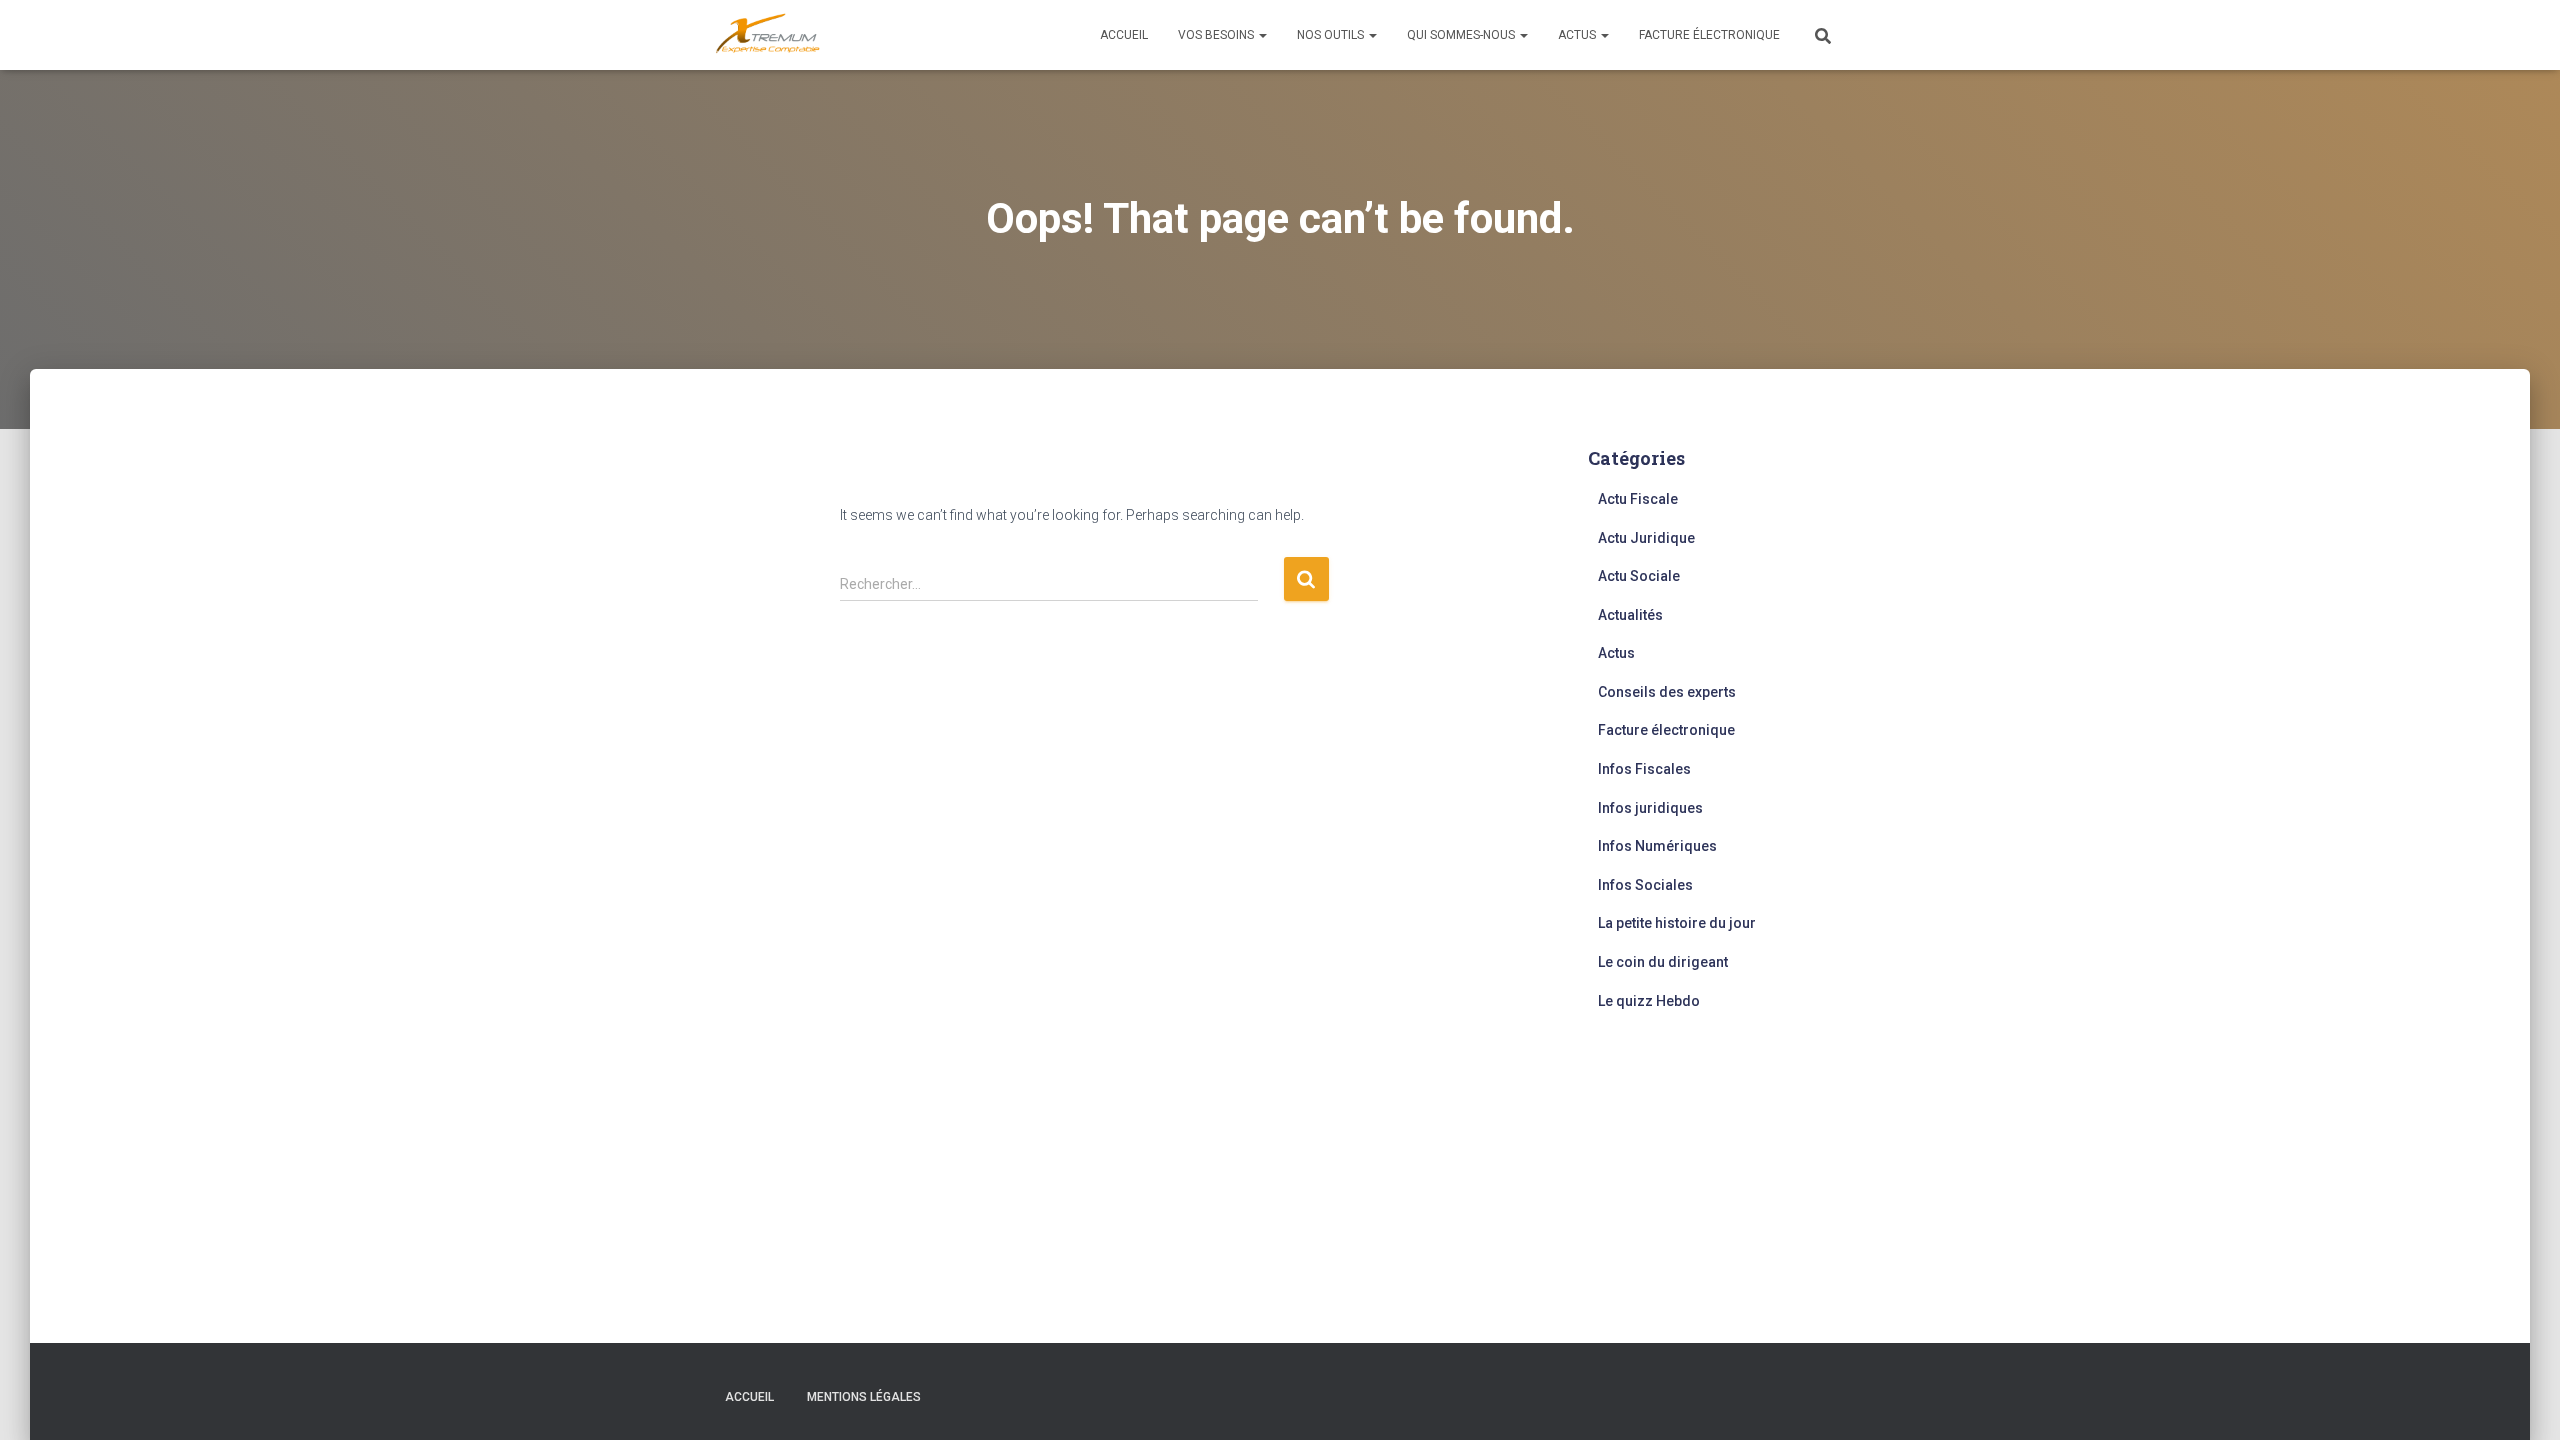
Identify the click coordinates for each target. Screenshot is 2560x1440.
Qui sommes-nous (1462, 35)
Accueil (1124, 35)
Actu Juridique (1646, 538)
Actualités (1630, 615)
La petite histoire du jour (1677, 923)
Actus (1578, 35)
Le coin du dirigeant (1663, 962)
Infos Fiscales (1644, 769)
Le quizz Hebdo (1649, 1001)
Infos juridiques (1650, 808)
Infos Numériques (1657, 846)
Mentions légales (864, 1397)
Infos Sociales (1645, 885)
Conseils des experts (1667, 692)
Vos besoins (1217, 35)
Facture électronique (1709, 35)
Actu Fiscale (1638, 499)
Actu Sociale (1639, 576)
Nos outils (1332, 35)
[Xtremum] (768, 35)
